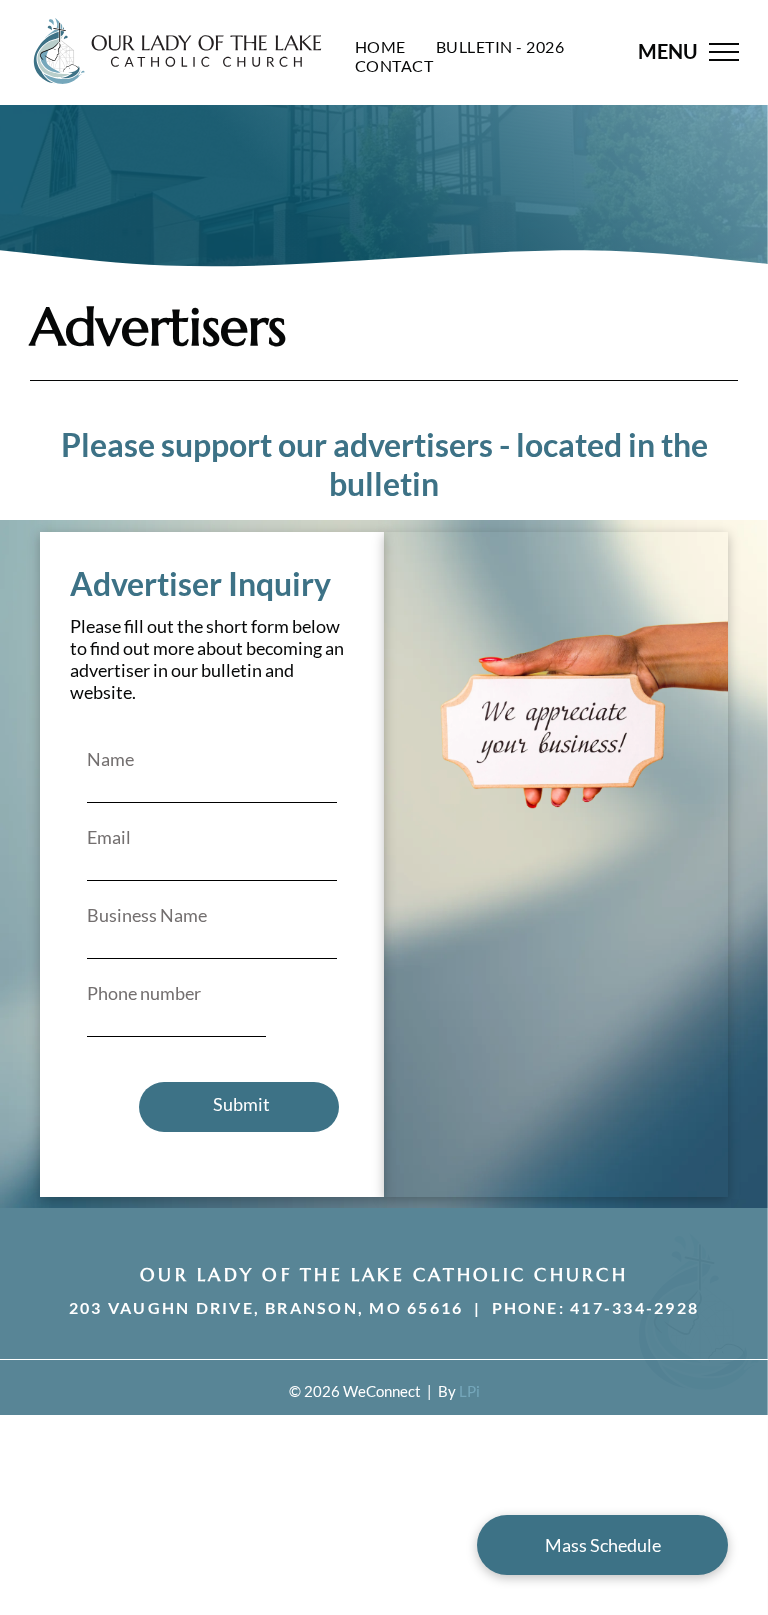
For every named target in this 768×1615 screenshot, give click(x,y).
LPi (469, 1391)
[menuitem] (380, 46)
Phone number (144, 993)
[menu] (724, 52)
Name (110, 759)
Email (109, 837)
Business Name (147, 915)
